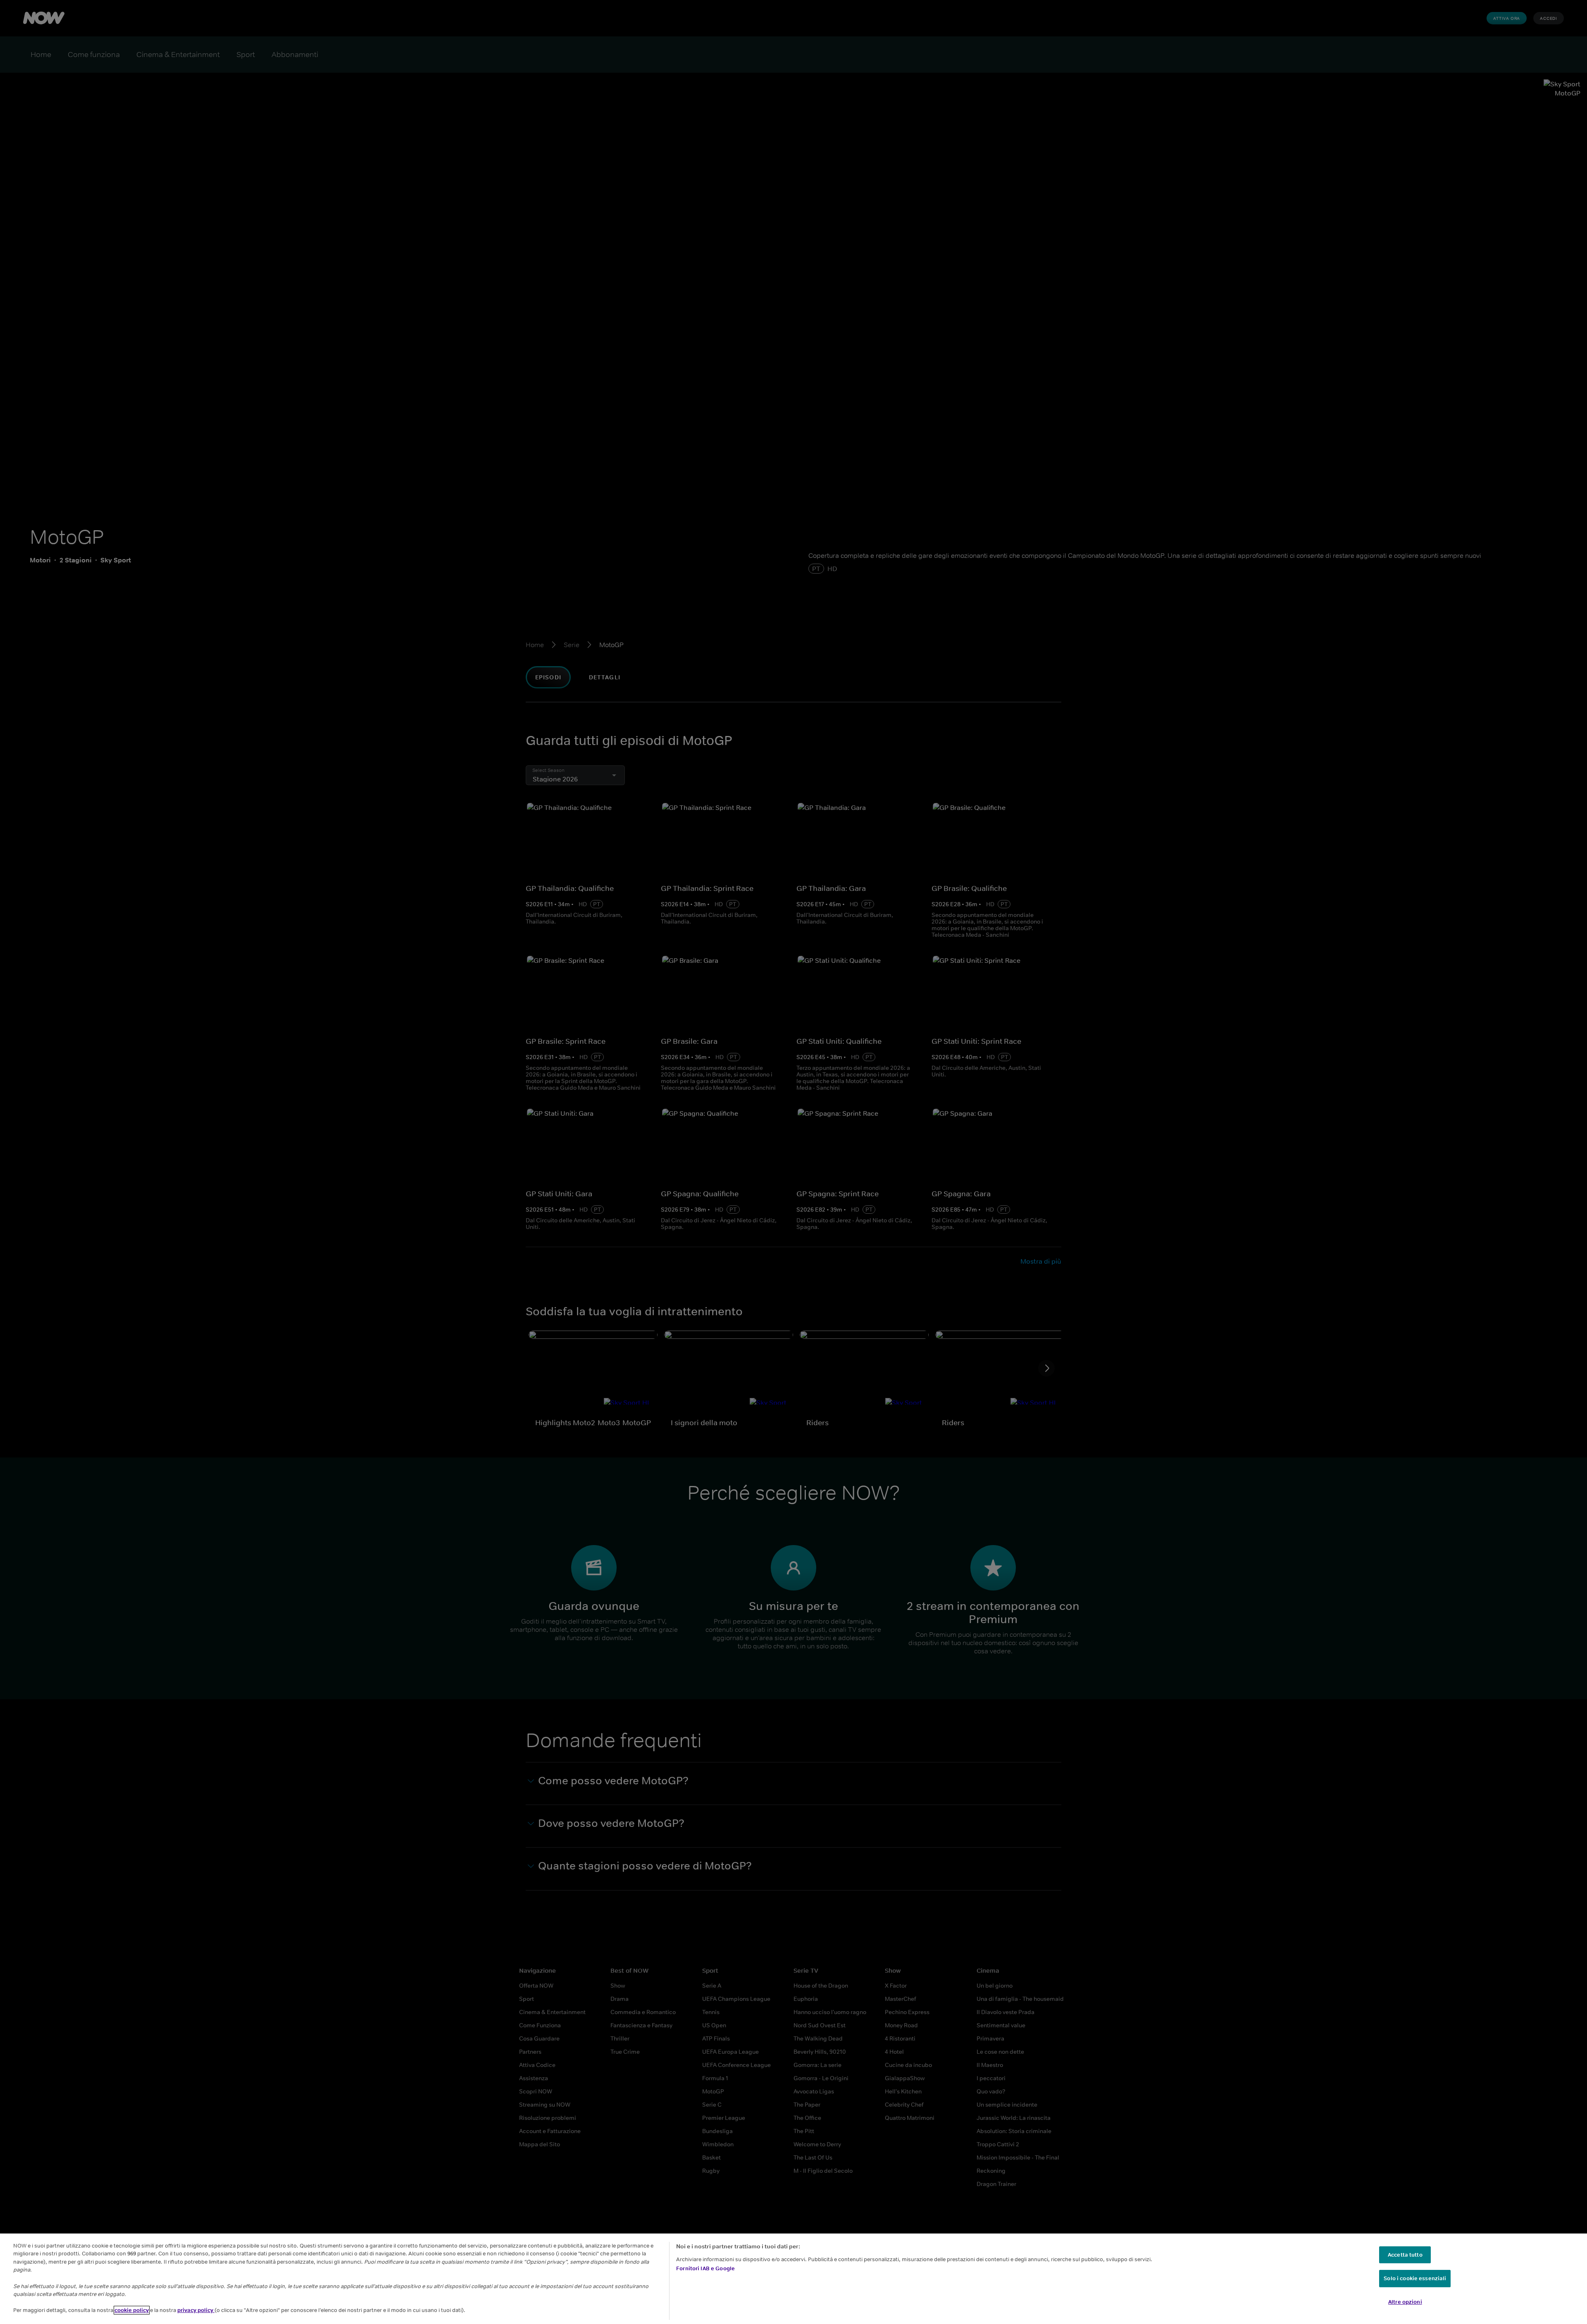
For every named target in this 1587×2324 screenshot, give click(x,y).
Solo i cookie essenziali (1415, 2278)
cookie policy (132, 2310)
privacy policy (196, 2310)
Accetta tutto (1405, 2255)
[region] (793, 2279)
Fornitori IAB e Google (705, 2268)
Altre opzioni (1405, 2302)
